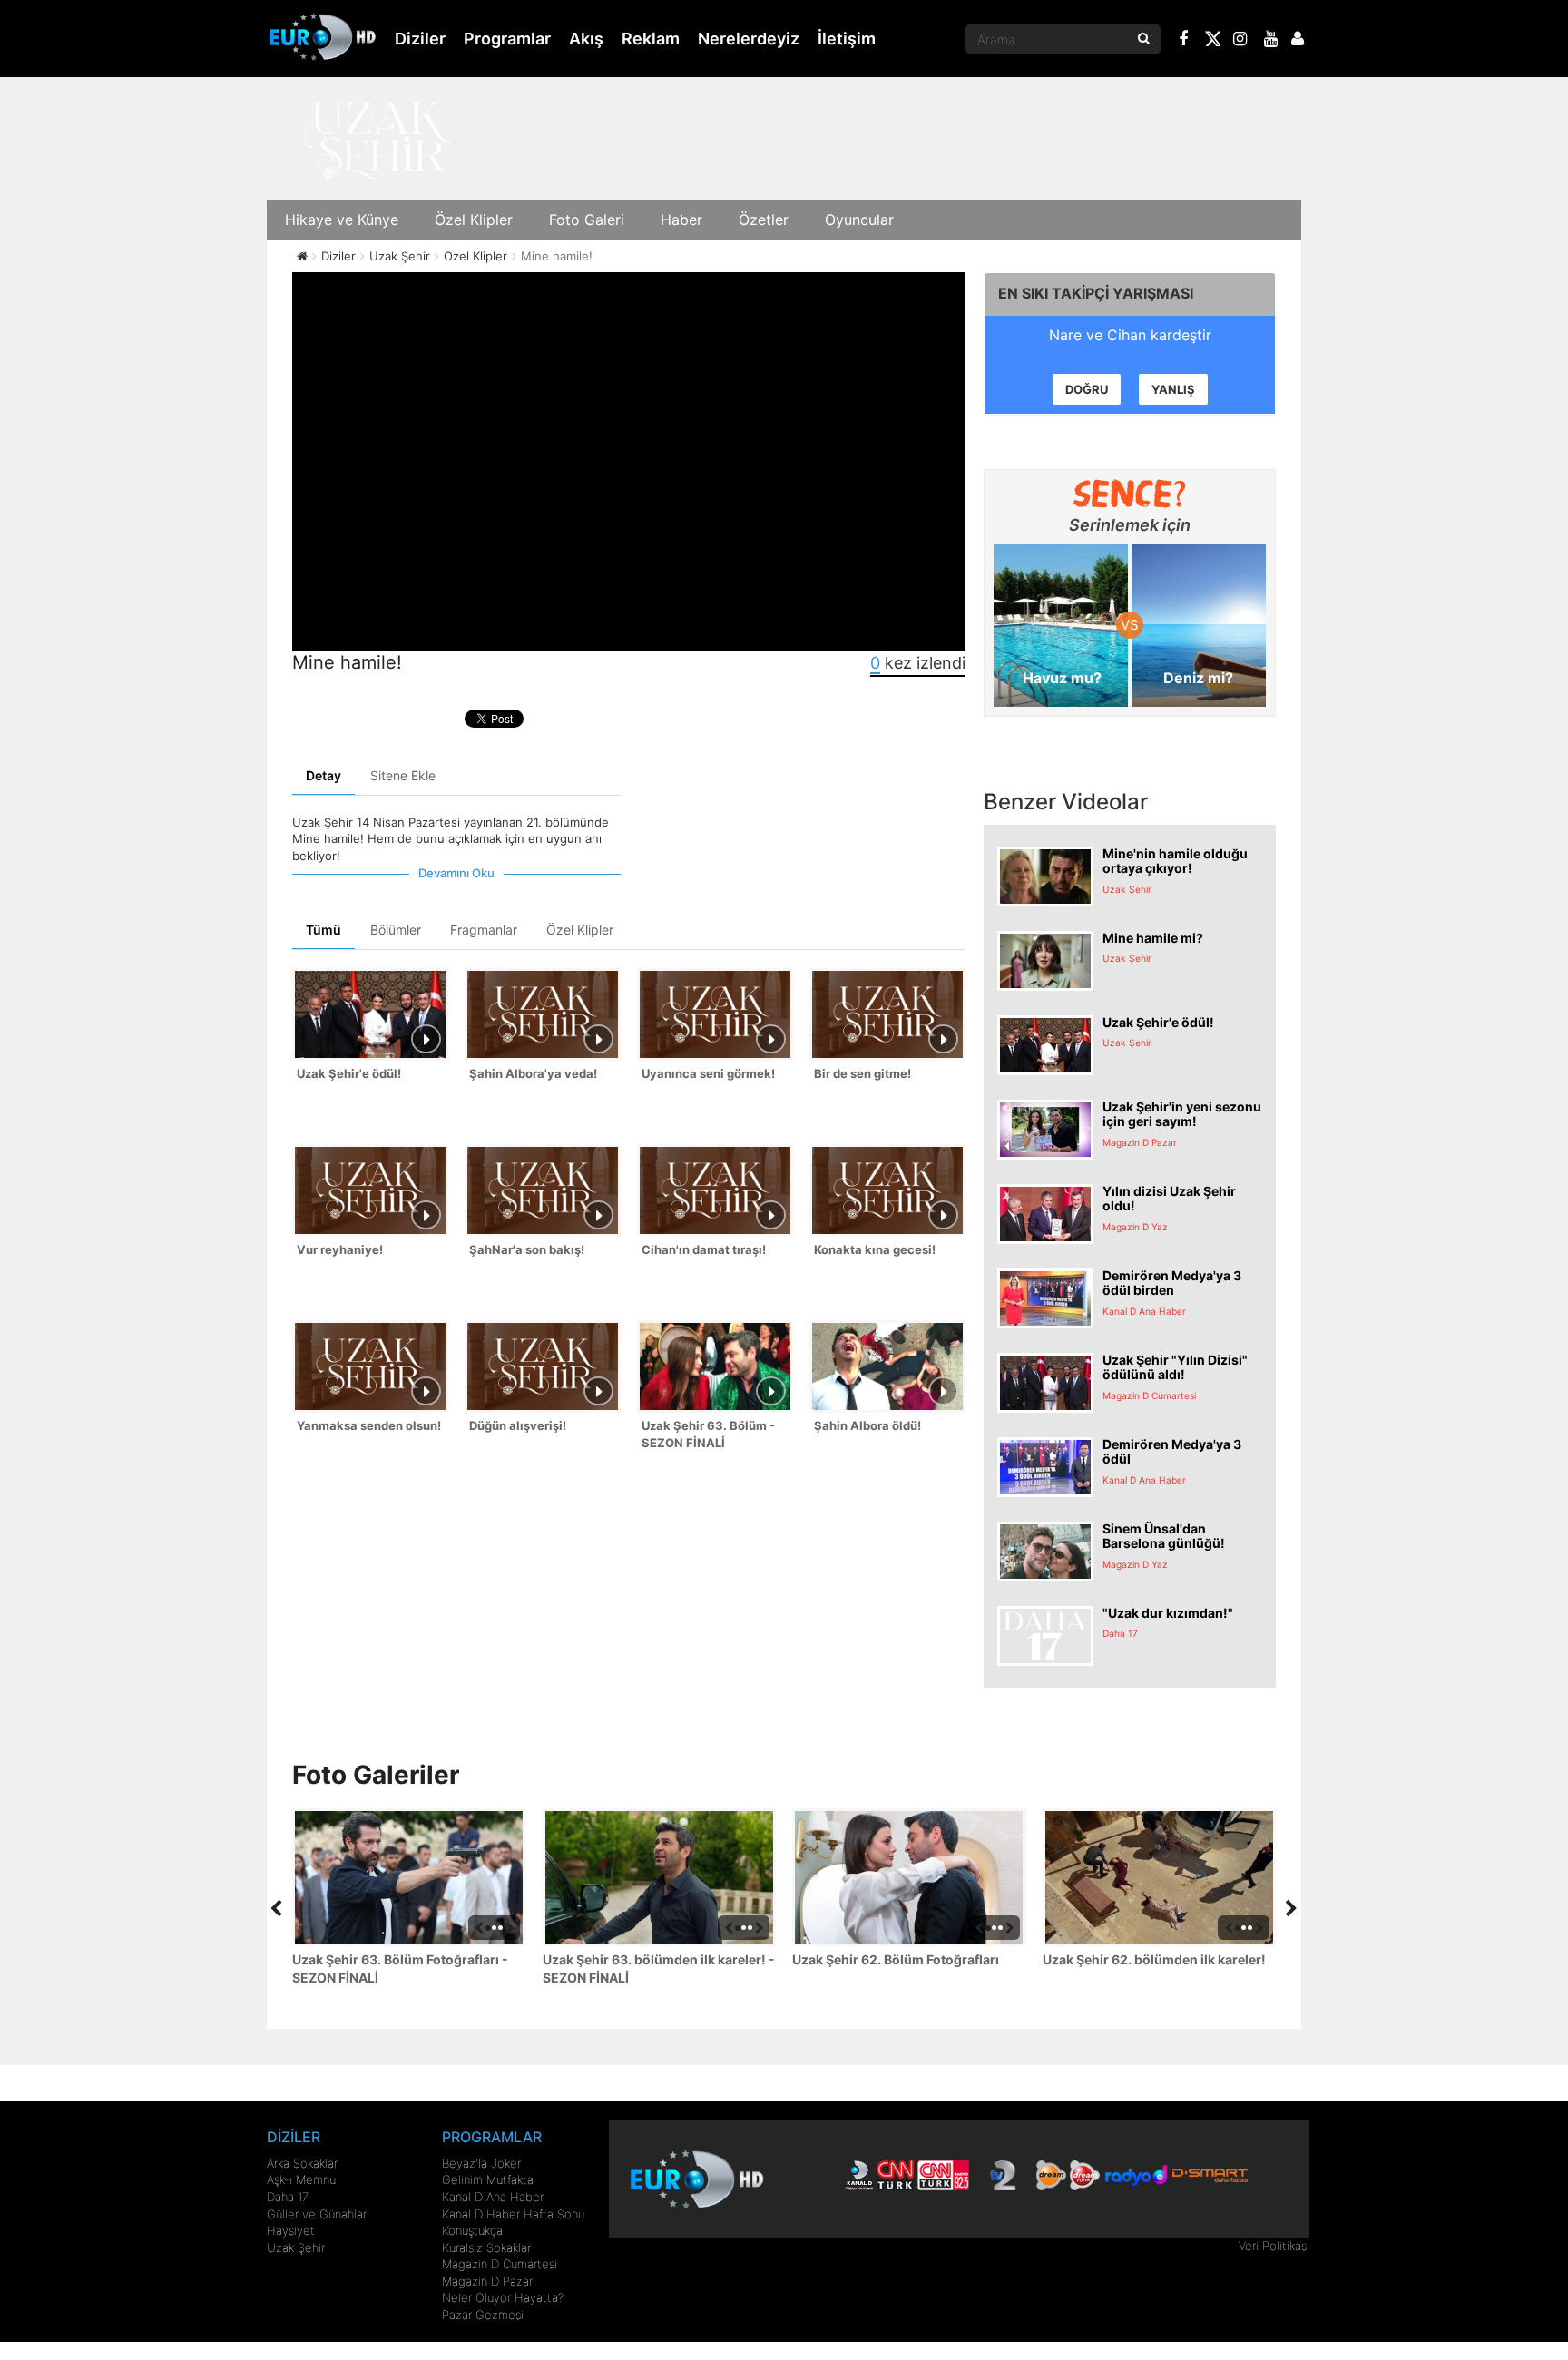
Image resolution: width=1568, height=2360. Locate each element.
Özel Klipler (474, 220)
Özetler (764, 220)
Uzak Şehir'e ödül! (349, 1073)
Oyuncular (859, 220)
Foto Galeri (587, 220)
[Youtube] (1271, 41)
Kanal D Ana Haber (493, 2197)
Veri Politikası (1274, 2246)
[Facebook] (1184, 41)
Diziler (420, 39)
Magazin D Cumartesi (500, 2264)
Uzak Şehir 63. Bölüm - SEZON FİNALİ (708, 1434)
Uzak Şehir (296, 2247)
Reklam (651, 39)
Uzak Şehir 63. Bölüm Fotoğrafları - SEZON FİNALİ (400, 1968)
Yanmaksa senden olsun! (369, 1425)
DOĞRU (1087, 389)
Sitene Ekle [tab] (403, 775)
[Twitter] (1212, 42)
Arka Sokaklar (302, 2163)
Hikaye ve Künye (342, 220)
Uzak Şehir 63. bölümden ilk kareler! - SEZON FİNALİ (659, 1968)
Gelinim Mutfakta (488, 2179)
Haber (681, 220)
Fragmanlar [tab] (484, 930)
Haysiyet (291, 2230)
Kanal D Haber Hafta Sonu (513, 2214)
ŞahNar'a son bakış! (527, 1249)
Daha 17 (288, 2197)
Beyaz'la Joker (481, 2163)
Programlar (507, 39)
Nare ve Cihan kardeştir (1130, 335)
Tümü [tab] (323, 930)
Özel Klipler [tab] (580, 930)
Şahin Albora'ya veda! (533, 1073)
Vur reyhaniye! (340, 1249)
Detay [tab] (323, 775)
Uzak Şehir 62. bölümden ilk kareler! (1154, 1959)
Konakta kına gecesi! (875, 1249)
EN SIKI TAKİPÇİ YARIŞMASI (1096, 293)
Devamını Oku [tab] (456, 873)
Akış (586, 39)
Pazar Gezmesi (483, 2315)
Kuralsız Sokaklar (486, 2247)
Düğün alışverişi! (518, 1425)
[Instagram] (1240, 41)
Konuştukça (472, 2230)
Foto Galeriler (376, 1775)
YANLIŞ (1173, 389)
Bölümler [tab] (396, 930)
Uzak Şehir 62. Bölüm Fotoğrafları (896, 1959)
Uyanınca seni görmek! (708, 1073)
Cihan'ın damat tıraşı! (704, 1249)
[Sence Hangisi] (1130, 494)
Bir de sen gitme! (862, 1073)
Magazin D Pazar (487, 2281)
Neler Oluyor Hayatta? (503, 2297)
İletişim (847, 39)
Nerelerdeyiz (749, 39)
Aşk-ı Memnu (301, 2179)
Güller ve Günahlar (317, 2214)
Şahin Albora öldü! (867, 1425)
